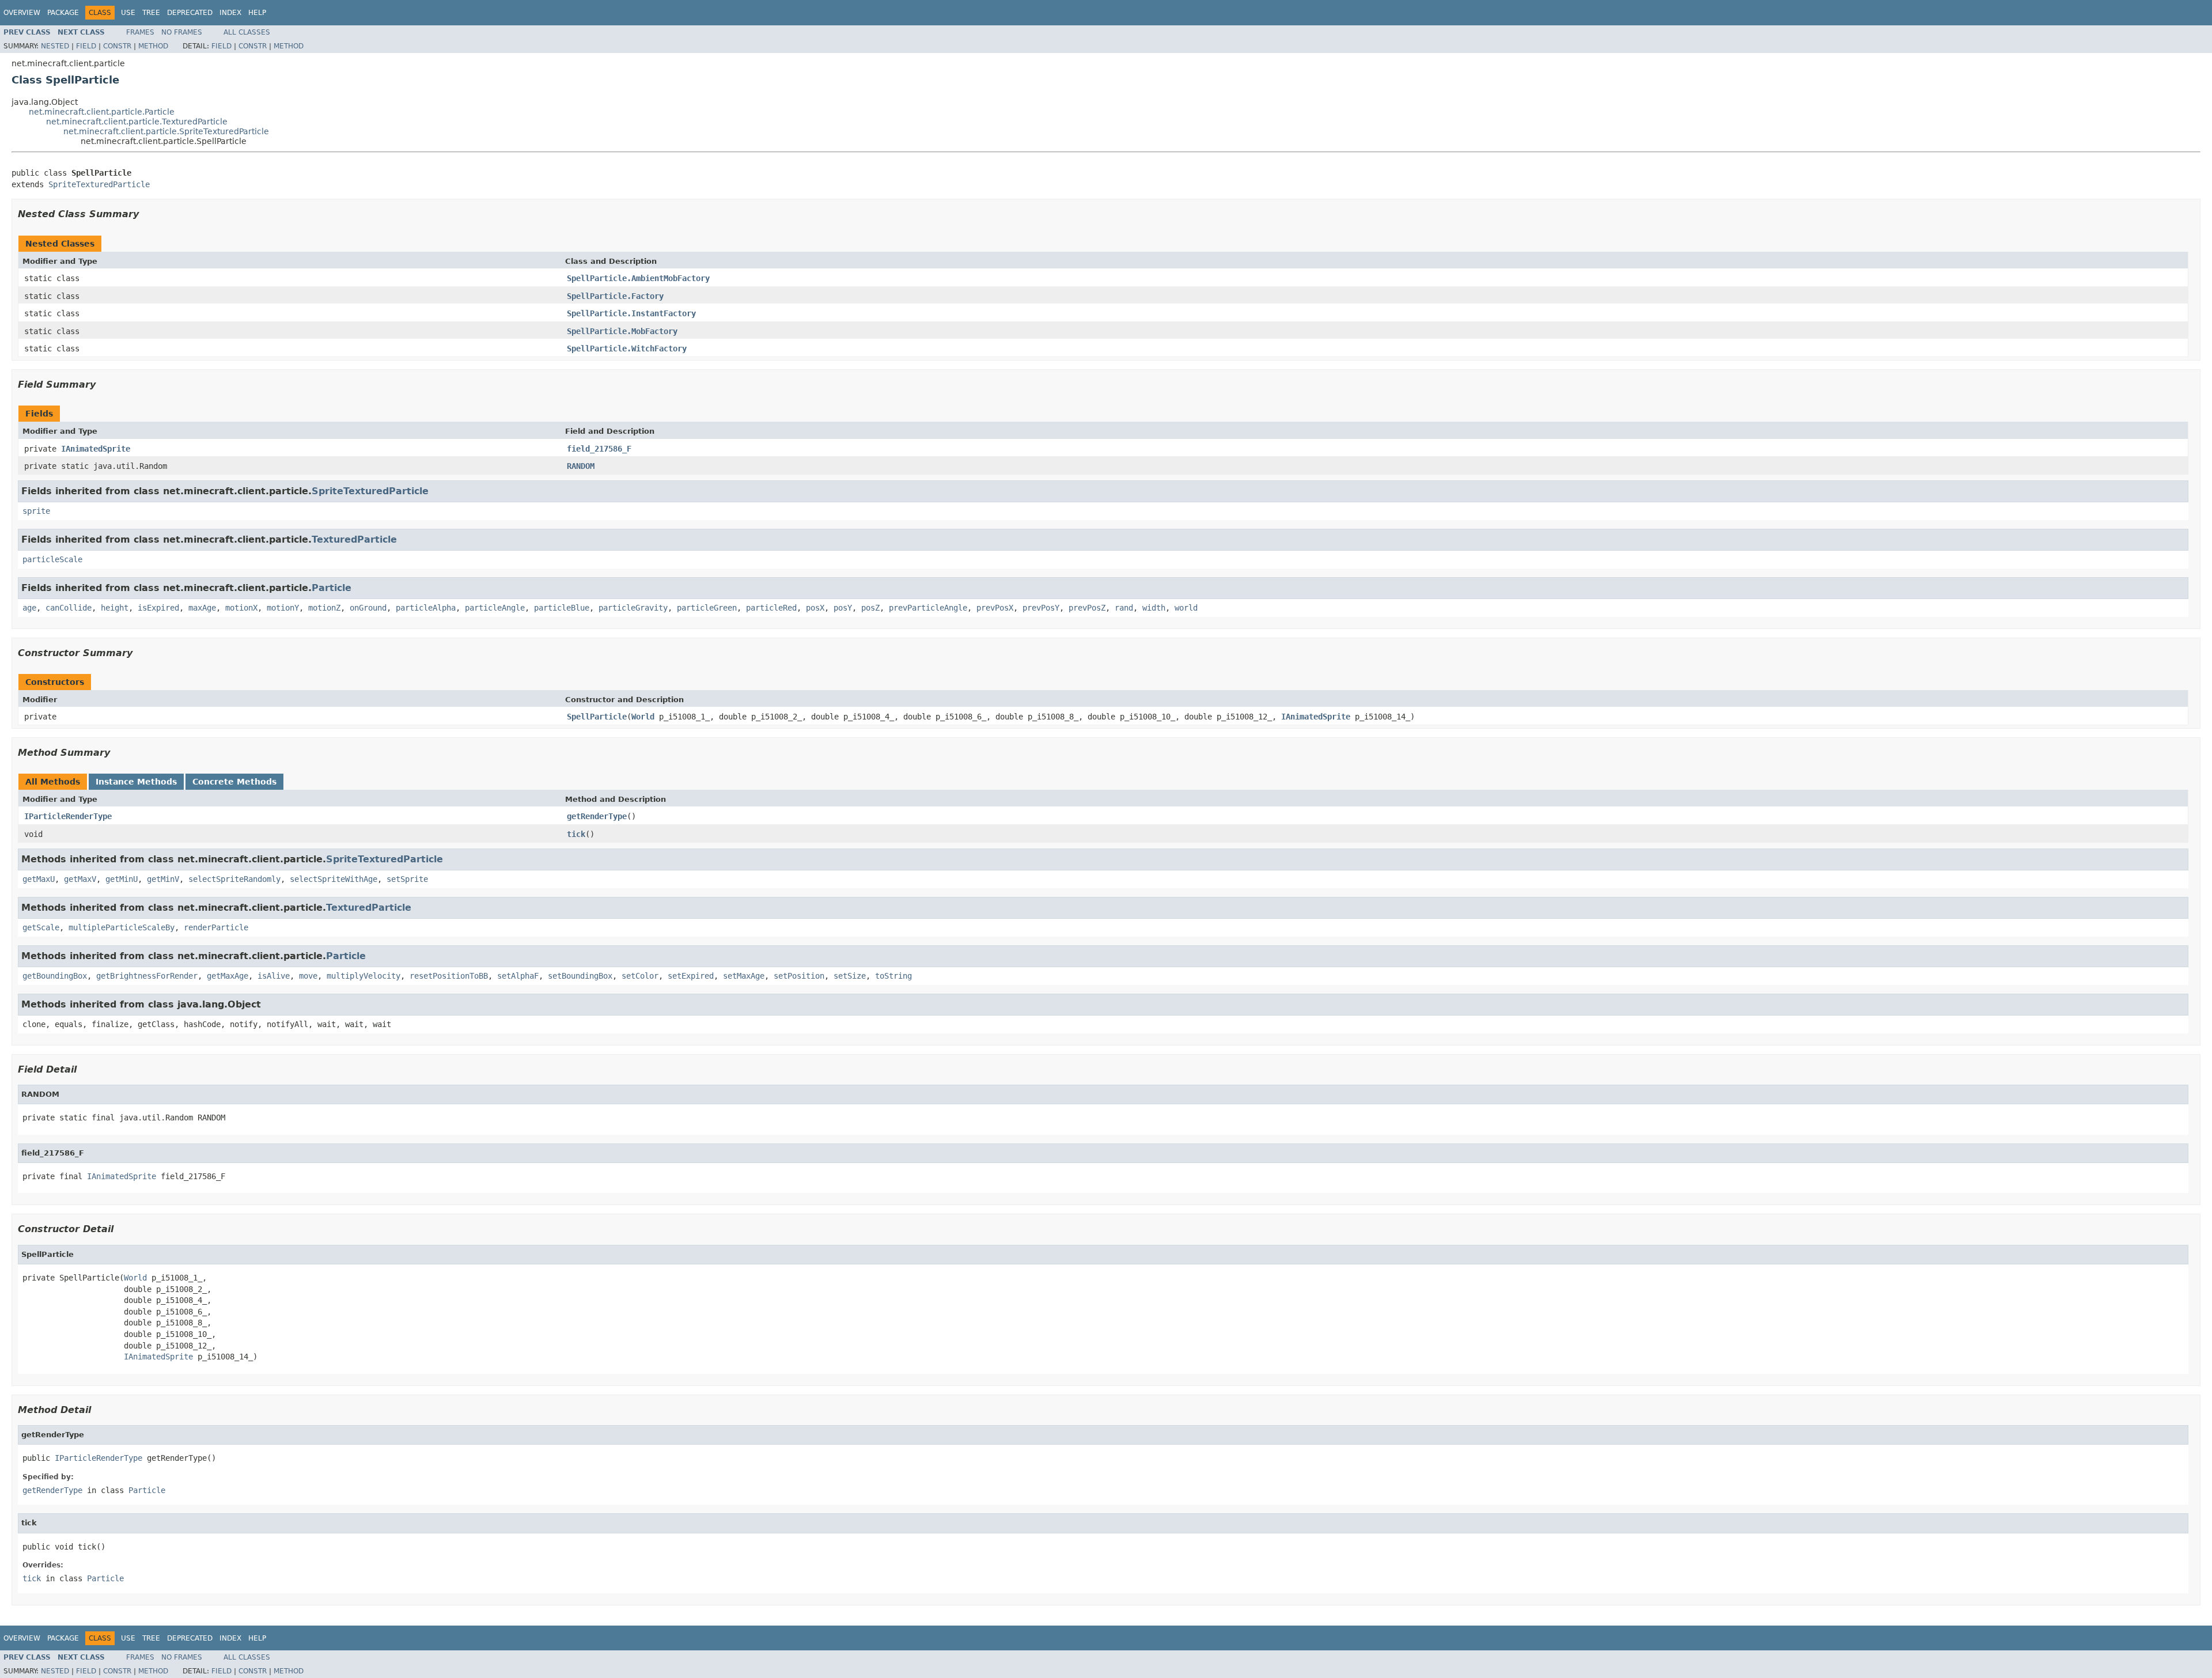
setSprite (407, 879)
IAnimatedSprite (96, 449)
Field (86, 46)
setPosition (799, 976)
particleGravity (633, 608)
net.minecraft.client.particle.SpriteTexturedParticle (166, 131)
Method (153, 46)
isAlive (274, 976)
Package (63, 13)
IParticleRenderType (68, 816)
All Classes (247, 32)
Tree (151, 13)
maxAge (202, 608)
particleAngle (495, 608)
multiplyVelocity (363, 976)
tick (576, 834)
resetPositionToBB (449, 976)
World (643, 717)
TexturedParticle (354, 539)
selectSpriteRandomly (234, 879)
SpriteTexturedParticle (99, 184)
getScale (41, 927)
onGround (368, 608)
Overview (22, 13)
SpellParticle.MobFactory (622, 331)
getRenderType (597, 816)
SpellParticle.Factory (615, 296)
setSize (850, 976)
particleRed (771, 608)
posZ (870, 608)
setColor (640, 976)
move (308, 976)
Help (257, 13)
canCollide (69, 608)
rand (1124, 608)
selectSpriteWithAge (334, 879)
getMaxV (80, 879)
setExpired (691, 976)
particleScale (52, 559)
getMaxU (39, 879)
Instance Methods (136, 782)
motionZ (324, 608)
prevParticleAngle (928, 608)
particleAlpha (426, 608)
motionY (283, 608)
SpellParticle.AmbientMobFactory (638, 278)
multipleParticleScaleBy (122, 927)
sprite (36, 511)
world (1186, 608)
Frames (140, 32)
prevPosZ (1087, 608)
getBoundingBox (55, 976)
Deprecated (190, 13)
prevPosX (995, 608)
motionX (241, 608)
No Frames (182, 32)
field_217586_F (599, 449)
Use (128, 13)
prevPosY (1041, 608)
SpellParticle (597, 717)
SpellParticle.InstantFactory (631, 313)
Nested (55, 46)
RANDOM (581, 466)
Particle (332, 588)
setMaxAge (744, 976)
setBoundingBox (580, 976)
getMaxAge (228, 976)
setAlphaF (518, 976)
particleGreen (707, 608)
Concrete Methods (234, 782)
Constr (117, 46)
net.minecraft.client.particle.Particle (102, 112)
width (1154, 608)
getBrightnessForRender (147, 976)
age (29, 608)
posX (815, 608)
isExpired (158, 608)
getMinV (163, 879)
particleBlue (562, 608)
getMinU (122, 879)
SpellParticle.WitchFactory (627, 349)
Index (230, 13)
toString (893, 976)
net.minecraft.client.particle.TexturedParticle (137, 122)
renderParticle (216, 927)
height (115, 608)
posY (843, 608)
